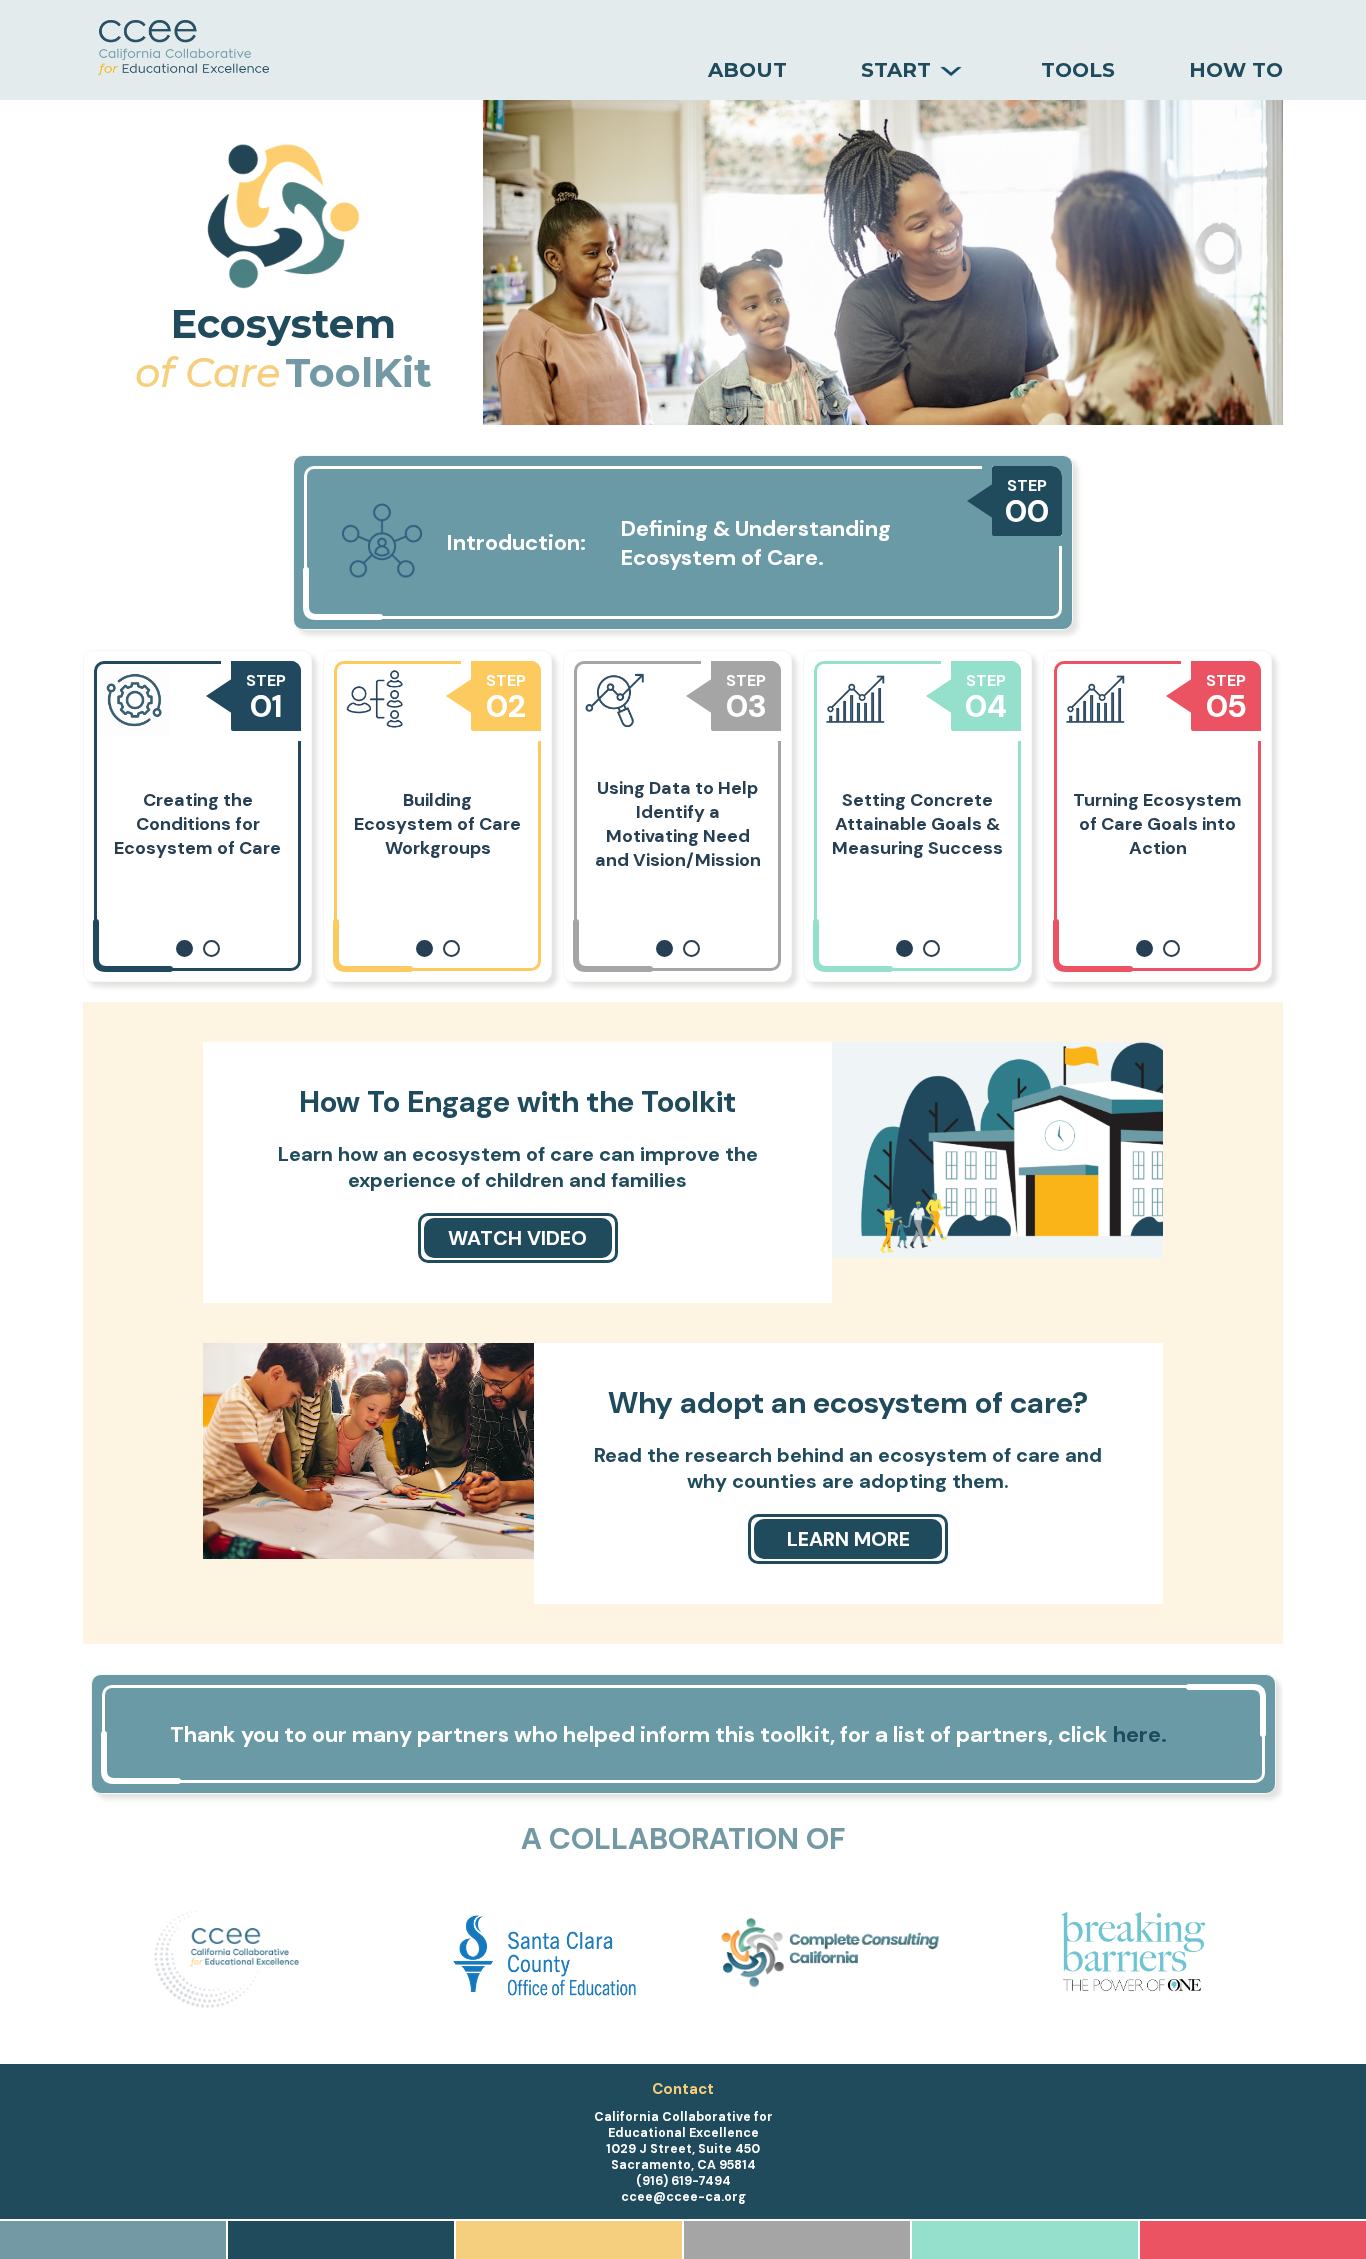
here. (1140, 1734)
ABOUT (747, 70)
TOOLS (1078, 70)
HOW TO (1236, 70)
